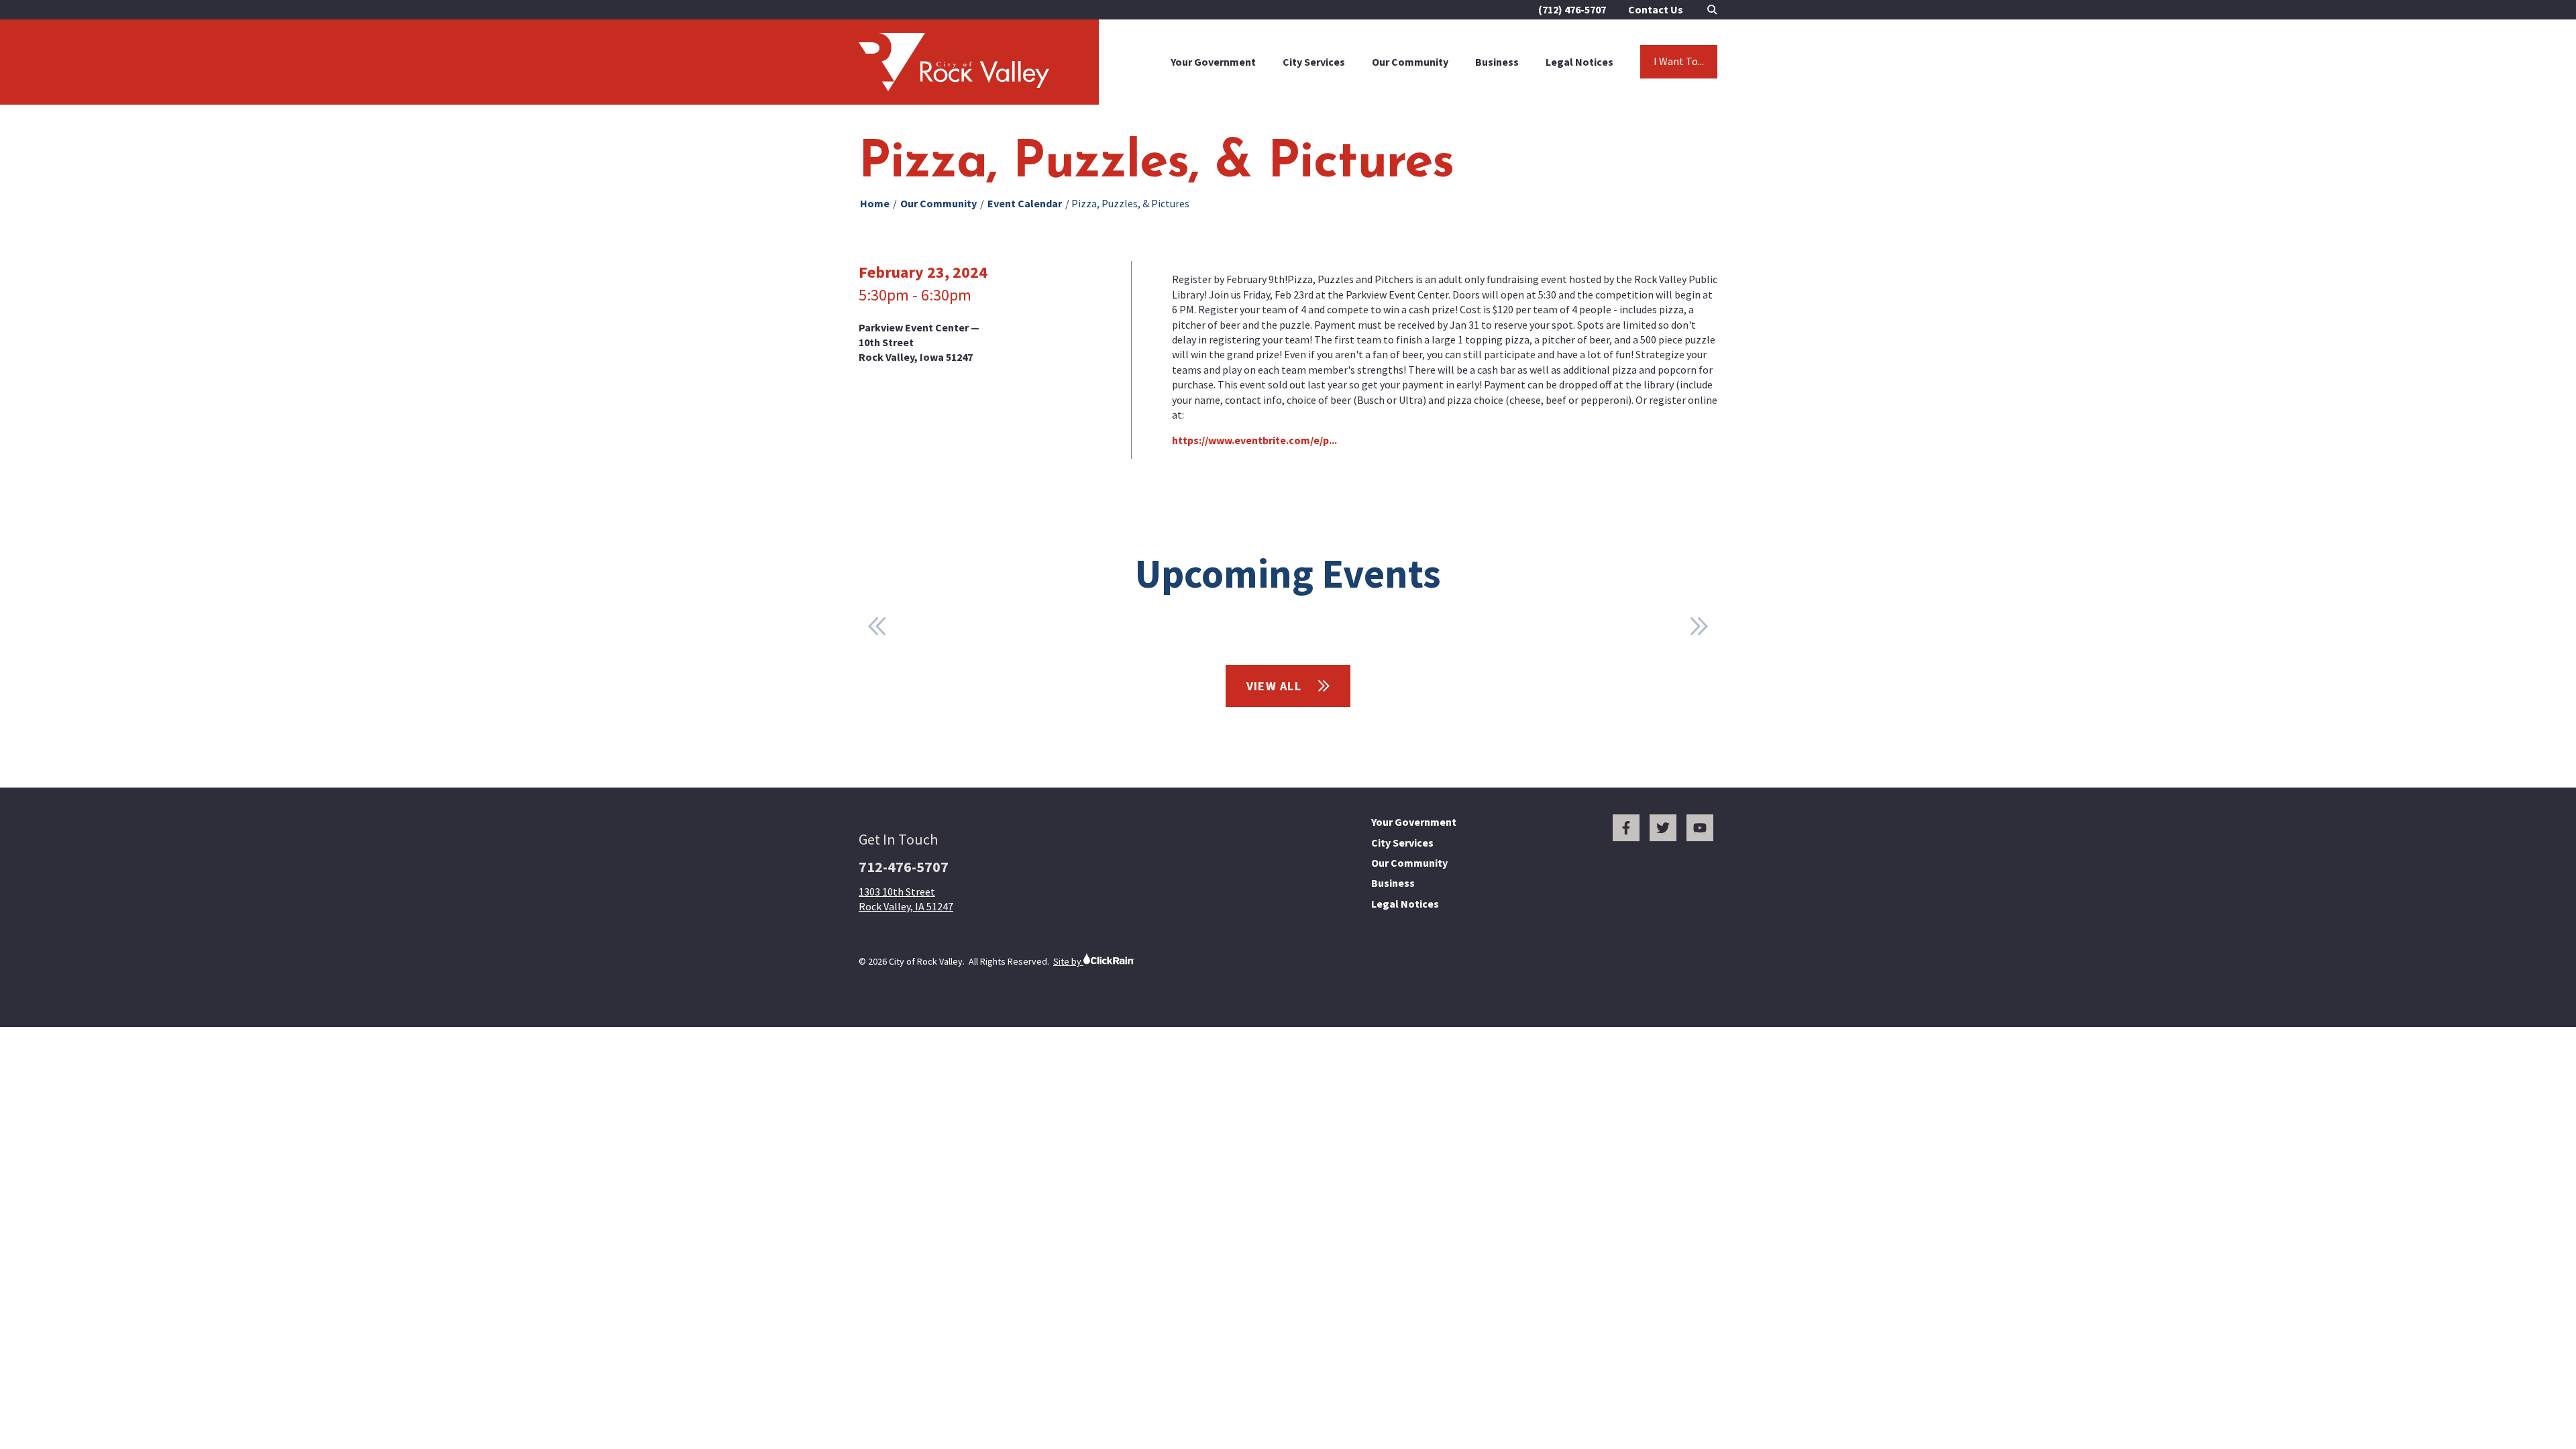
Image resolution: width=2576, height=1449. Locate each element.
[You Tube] (1700, 828)
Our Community (1410, 62)
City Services (1314, 62)
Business (1497, 62)
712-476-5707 (904, 867)
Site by (1068, 961)
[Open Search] (1712, 10)
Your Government (1213, 62)
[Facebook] (1626, 828)
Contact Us (1656, 9)
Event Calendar (1025, 203)
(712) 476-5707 (1572, 9)
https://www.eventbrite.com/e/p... (1254, 440)
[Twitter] (1663, 828)
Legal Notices (1579, 62)
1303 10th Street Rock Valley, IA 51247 (906, 899)
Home (875, 203)
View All (1276, 686)
